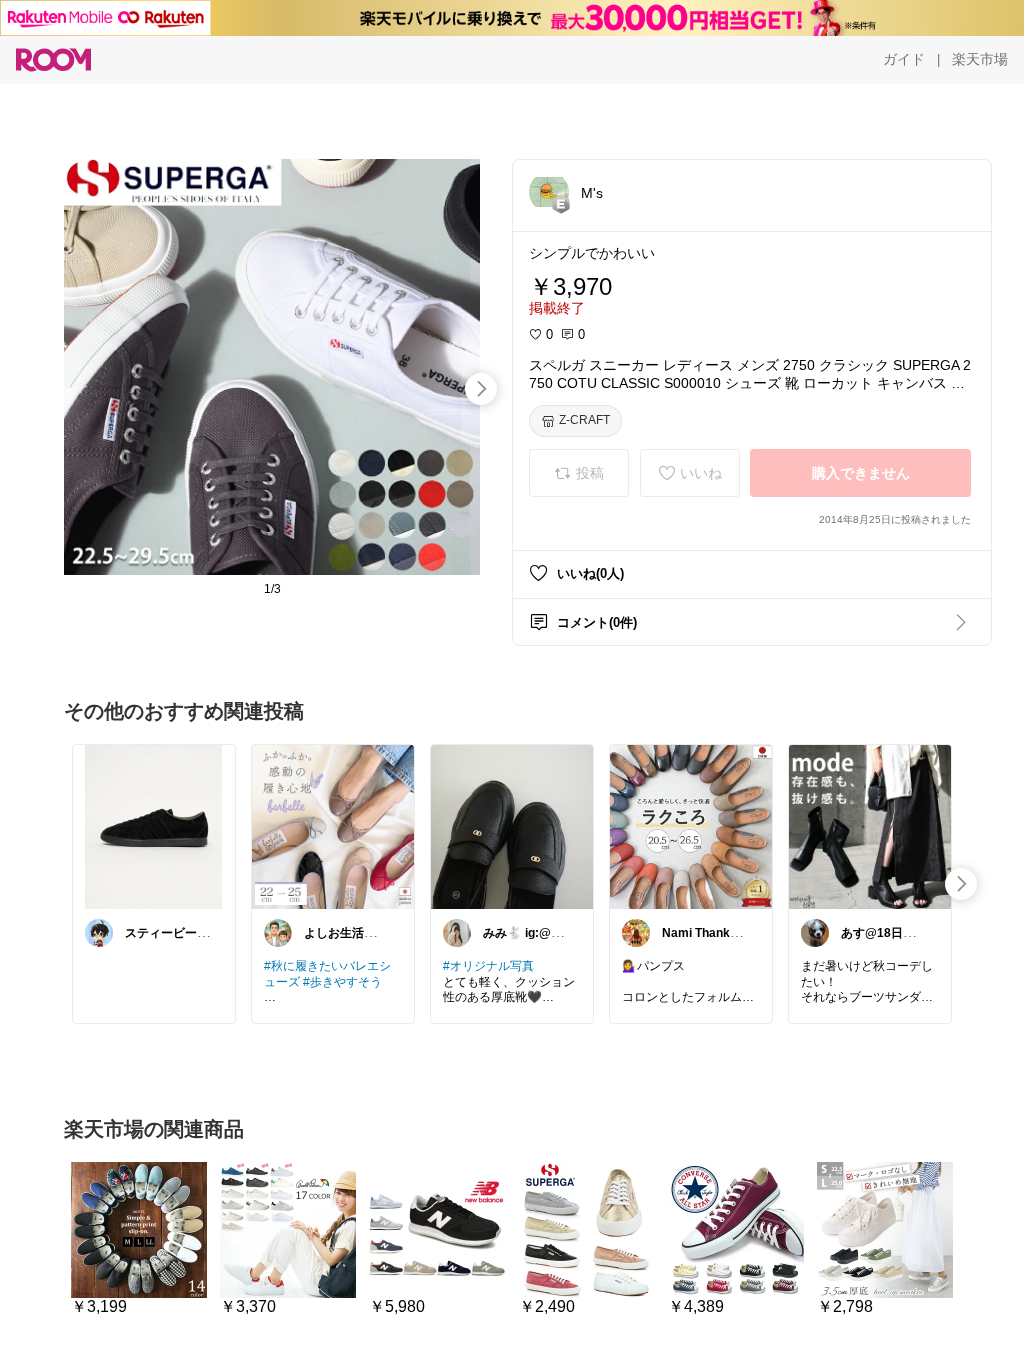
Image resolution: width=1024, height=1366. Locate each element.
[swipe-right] (481, 389)
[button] (549, 192)
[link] (154, 826)
